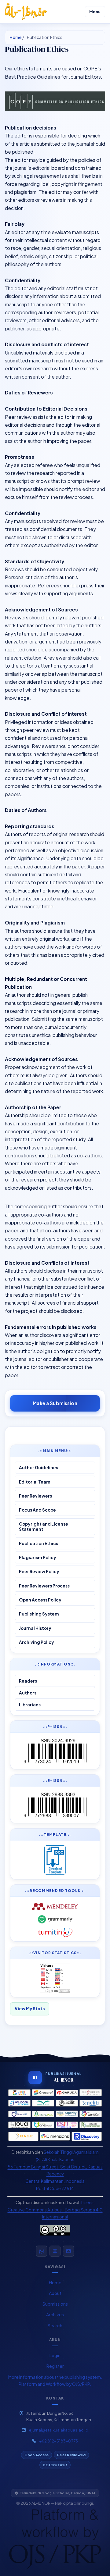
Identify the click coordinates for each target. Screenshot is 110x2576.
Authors (28, 1693)
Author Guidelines (38, 1468)
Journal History (35, 1628)
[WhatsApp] (42, 2251)
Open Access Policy (40, 1600)
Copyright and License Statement (44, 1527)
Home (16, 37)
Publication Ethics (38, 1543)
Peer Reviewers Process (44, 1586)
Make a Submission (55, 1402)
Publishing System (39, 1614)
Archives (55, 2314)
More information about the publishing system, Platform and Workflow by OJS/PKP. (55, 2381)
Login (55, 2355)
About (55, 2293)
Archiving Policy (37, 1642)
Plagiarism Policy (38, 1557)
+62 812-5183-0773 (59, 2441)
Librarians (30, 1705)
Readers (28, 1681)
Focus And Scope (37, 1510)
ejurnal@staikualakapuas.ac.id (59, 2430)
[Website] (55, 2251)
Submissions (55, 2304)
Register (55, 2366)
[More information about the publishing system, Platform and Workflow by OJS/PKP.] (55, 2539)
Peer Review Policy (39, 1571)
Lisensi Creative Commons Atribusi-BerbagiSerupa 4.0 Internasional (55, 2210)
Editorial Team (35, 1482)
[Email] (68, 2251)
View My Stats (30, 2009)
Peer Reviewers (35, 1496)
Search (55, 2325)
